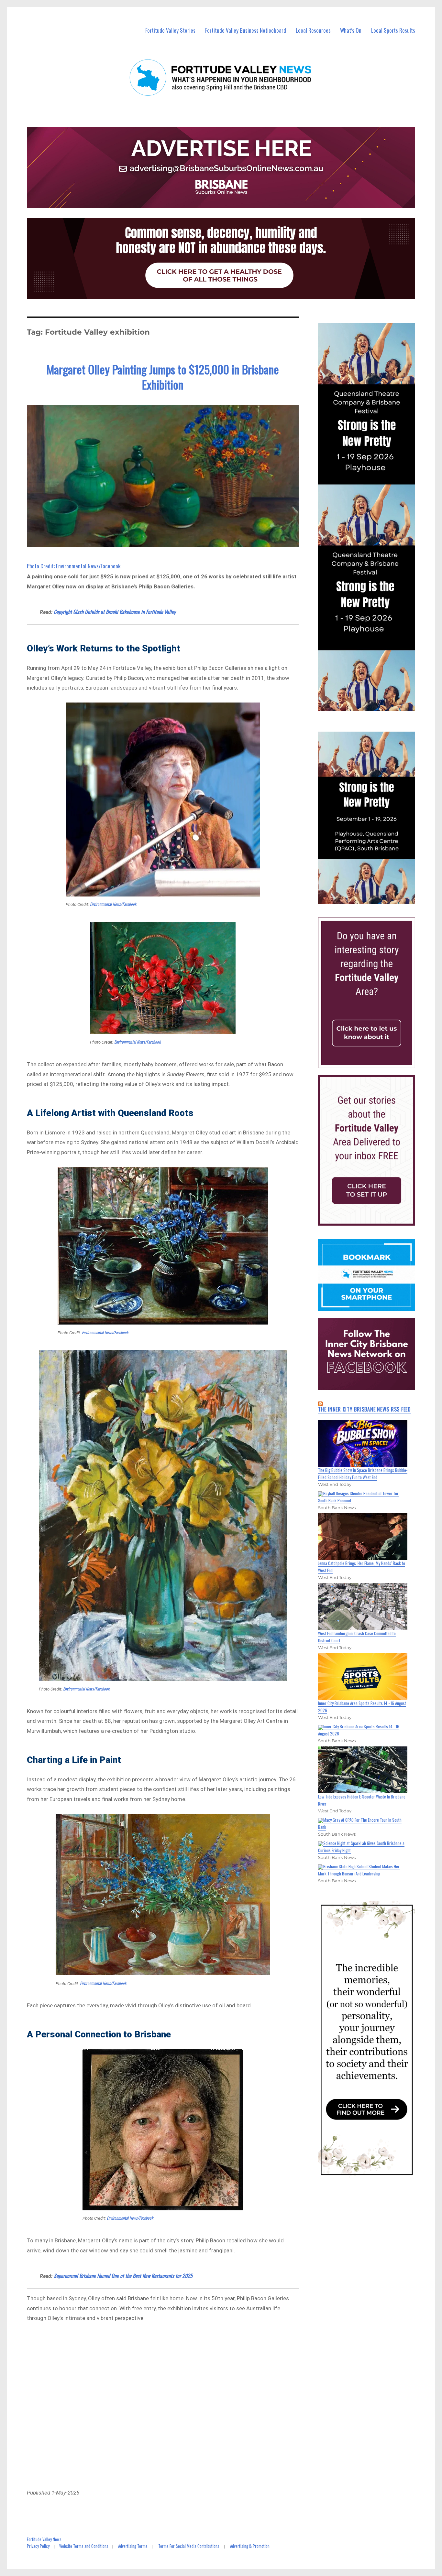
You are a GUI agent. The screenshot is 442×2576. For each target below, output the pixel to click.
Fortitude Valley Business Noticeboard (246, 30)
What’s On (351, 30)
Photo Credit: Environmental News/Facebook (74, 566)
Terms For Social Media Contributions (189, 2546)
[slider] (373, 898)
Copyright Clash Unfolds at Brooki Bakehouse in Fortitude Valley (115, 612)
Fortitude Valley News (44, 2539)
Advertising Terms (133, 2546)
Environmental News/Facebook (113, 904)
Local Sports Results (393, 30)
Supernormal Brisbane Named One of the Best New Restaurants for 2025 (123, 2276)
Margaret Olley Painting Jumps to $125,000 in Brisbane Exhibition (163, 377)
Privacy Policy (38, 2546)
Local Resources (313, 30)
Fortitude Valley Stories (170, 30)
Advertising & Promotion (250, 2546)
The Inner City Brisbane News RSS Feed (365, 1409)
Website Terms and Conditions (84, 2546)
